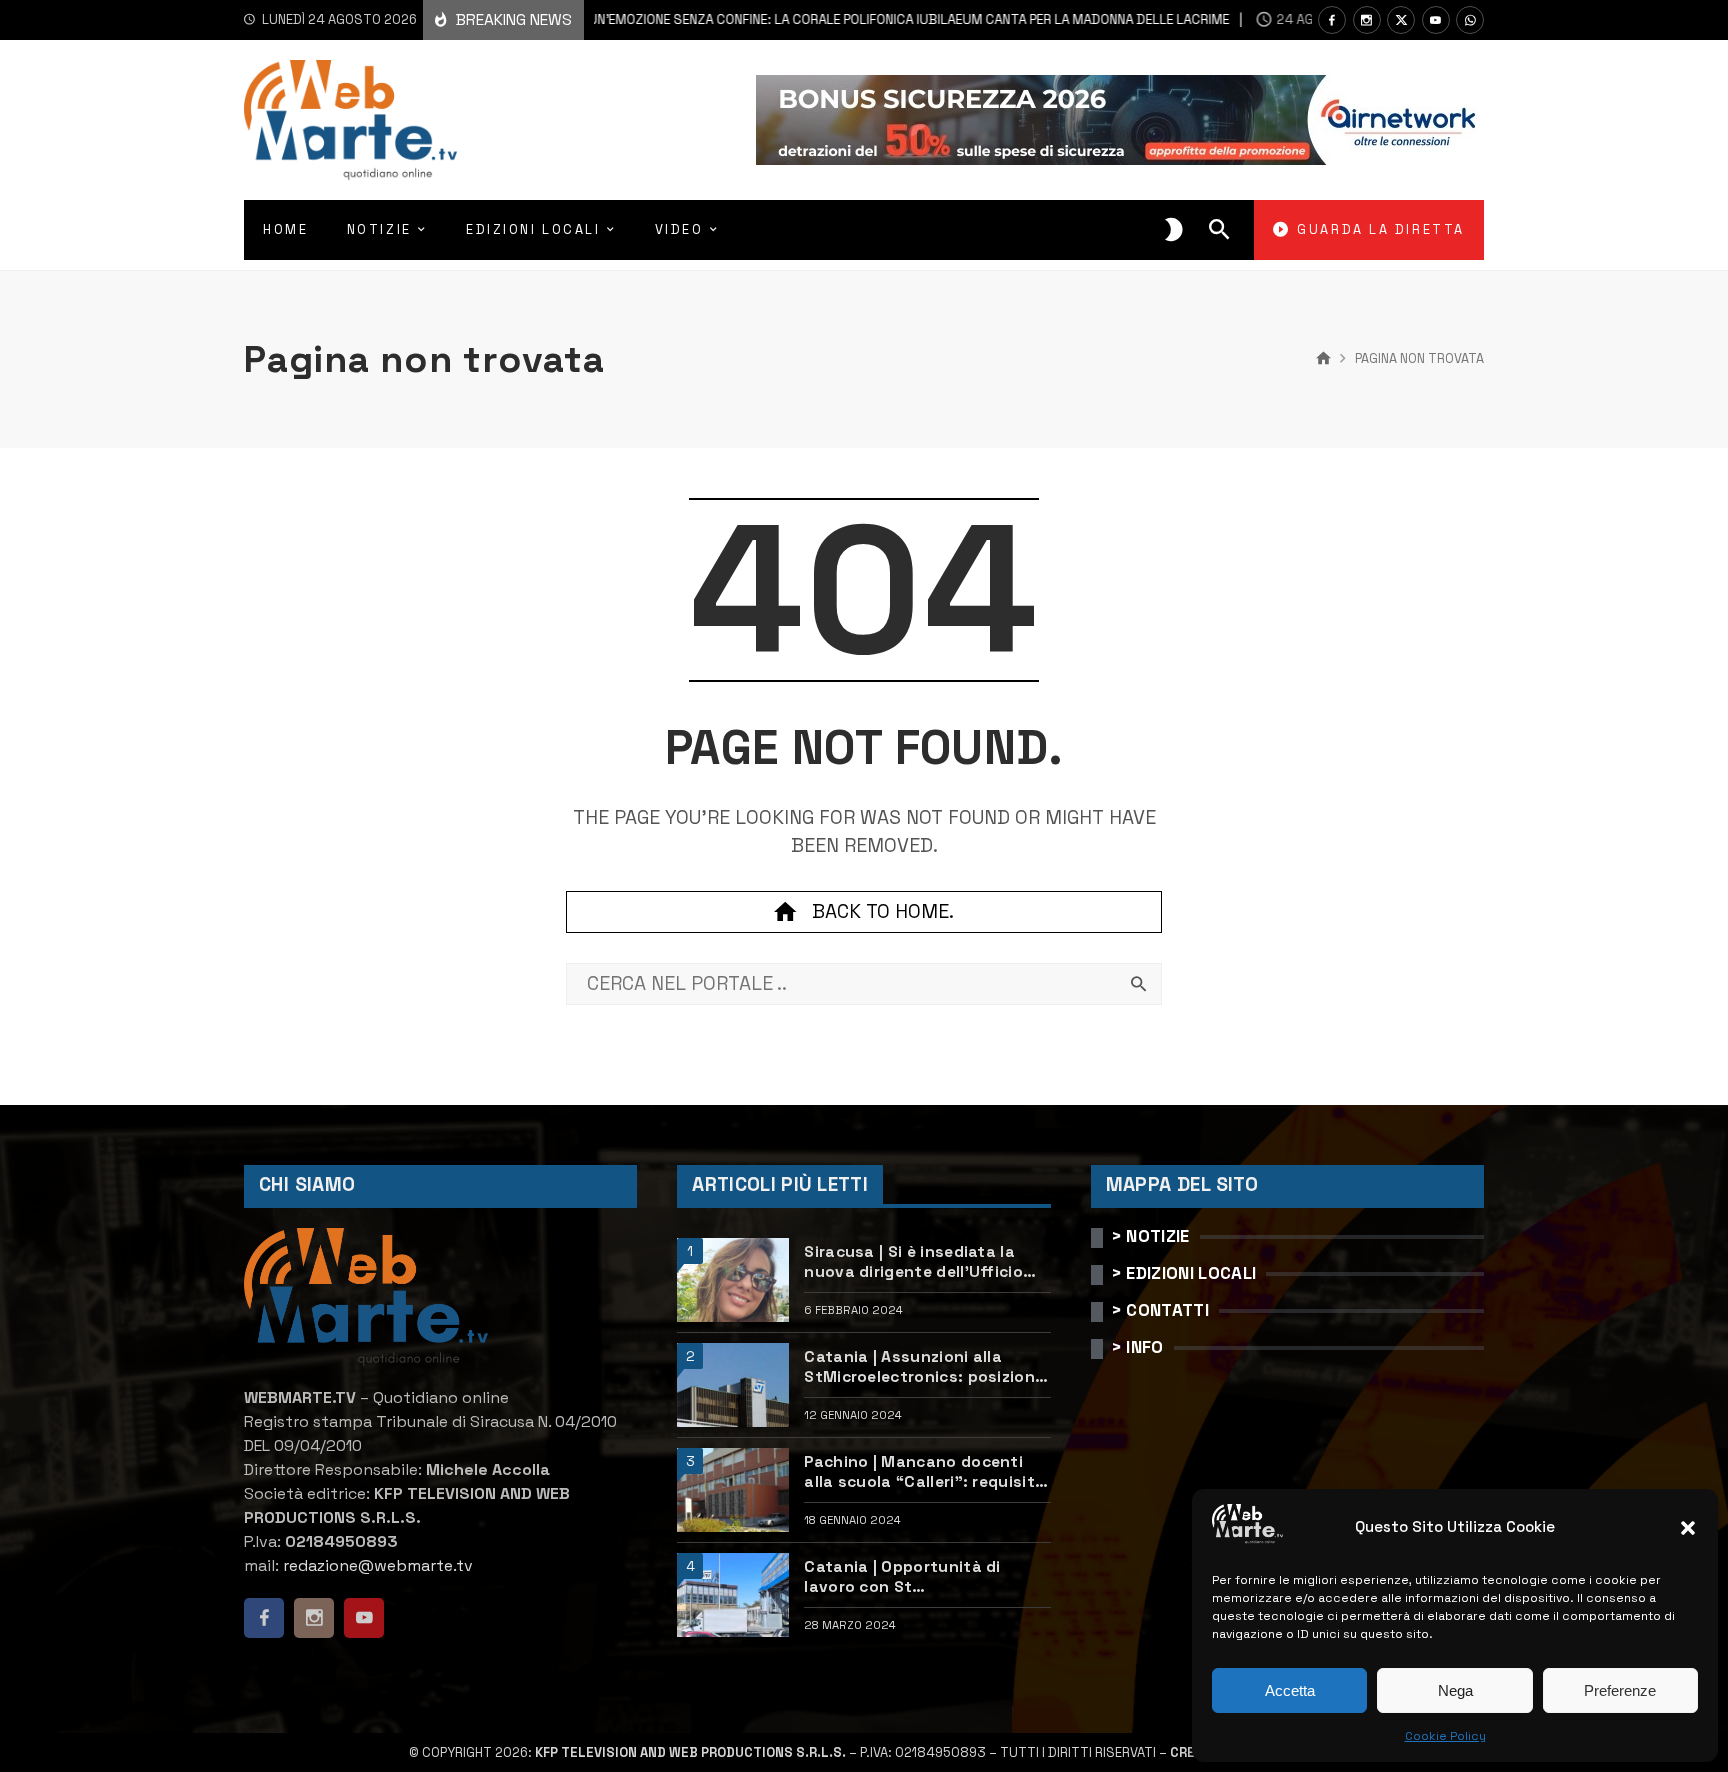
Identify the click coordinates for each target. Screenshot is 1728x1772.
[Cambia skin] (1174, 230)
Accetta (1290, 1690)
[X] (1401, 20)
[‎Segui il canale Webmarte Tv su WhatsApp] (1470, 20)
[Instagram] (1367, 20)
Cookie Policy (1445, 1736)
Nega (1455, 1690)
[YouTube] (1436, 20)
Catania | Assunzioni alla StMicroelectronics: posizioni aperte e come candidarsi (921, 1367)
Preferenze (1620, 1690)
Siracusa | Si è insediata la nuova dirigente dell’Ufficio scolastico (913, 1262)
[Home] (1323, 359)
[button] (1688, 1528)
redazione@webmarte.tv (378, 1565)
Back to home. (883, 911)
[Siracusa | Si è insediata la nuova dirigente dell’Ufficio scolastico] (733, 1280)
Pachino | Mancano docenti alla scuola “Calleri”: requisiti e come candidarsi (921, 1472)
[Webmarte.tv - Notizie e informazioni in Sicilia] (350, 120)
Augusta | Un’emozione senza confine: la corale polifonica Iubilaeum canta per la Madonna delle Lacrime (793, 19)
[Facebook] (1332, 20)
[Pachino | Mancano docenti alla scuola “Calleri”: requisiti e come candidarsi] (733, 1490)
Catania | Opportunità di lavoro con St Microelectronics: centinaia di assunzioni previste (924, 1577)
